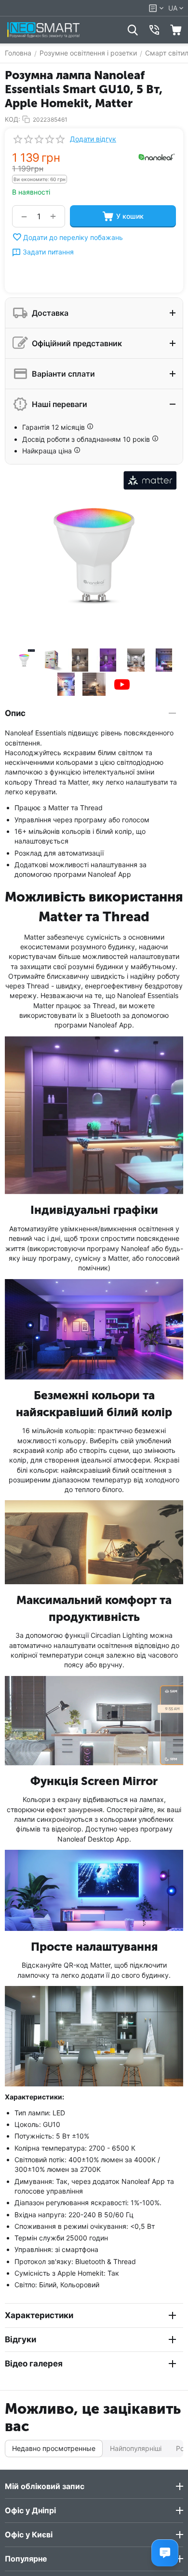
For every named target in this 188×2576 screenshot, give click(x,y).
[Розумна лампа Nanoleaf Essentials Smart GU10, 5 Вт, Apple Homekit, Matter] (94, 554)
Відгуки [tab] (20, 2339)
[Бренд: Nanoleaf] (157, 156)
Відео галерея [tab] (34, 2364)
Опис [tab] (15, 713)
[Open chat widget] (165, 2553)
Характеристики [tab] (39, 2315)
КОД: (13, 119)
